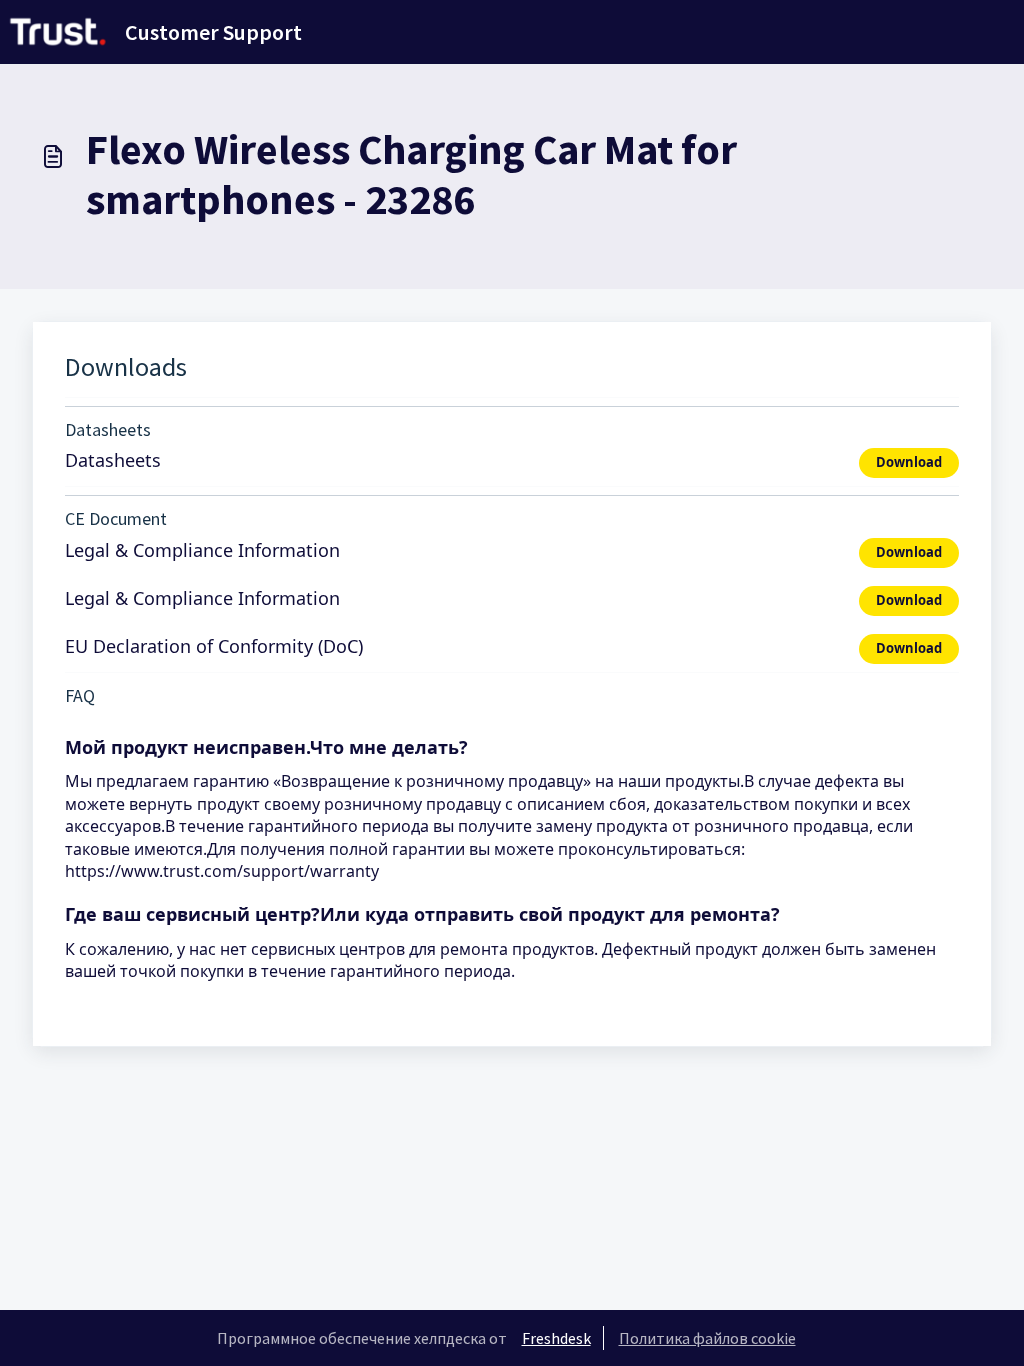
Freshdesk (556, 1338)
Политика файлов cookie (707, 1338)
